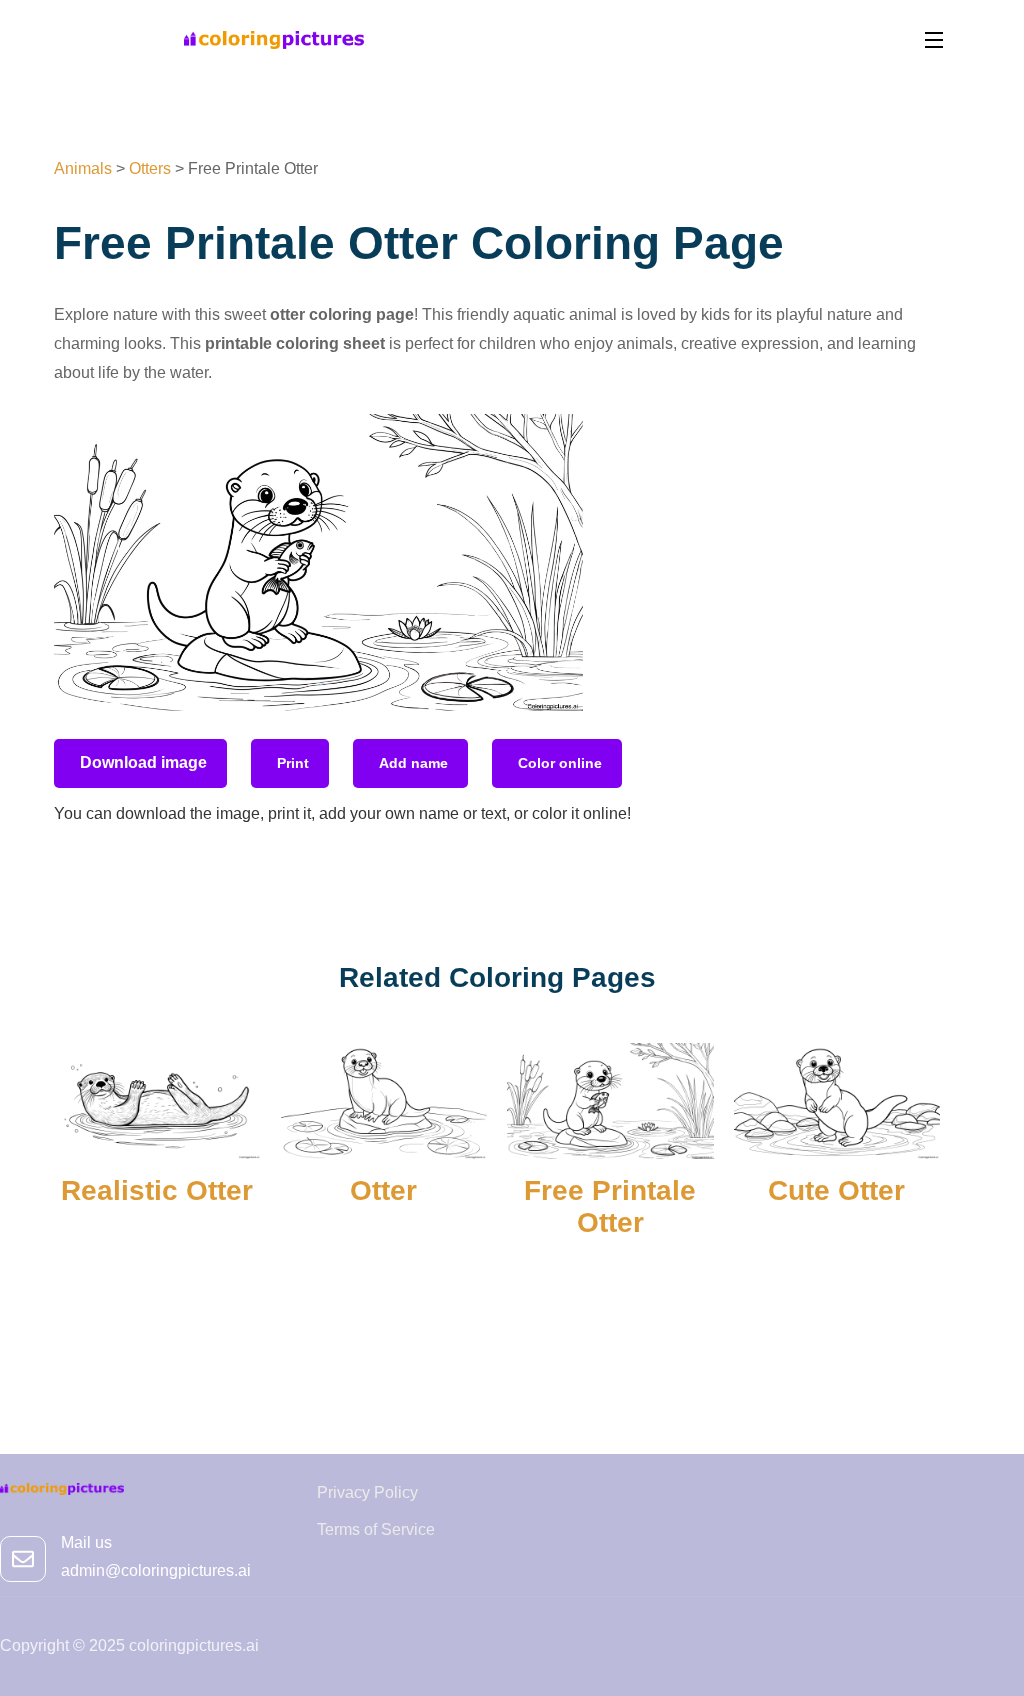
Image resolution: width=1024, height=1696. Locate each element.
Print (293, 763)
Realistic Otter (157, 1190)
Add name (413, 763)
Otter (383, 1190)
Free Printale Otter (610, 1206)
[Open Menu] (935, 39)
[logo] (274, 38)
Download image (143, 762)
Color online (560, 763)
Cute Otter (836, 1190)
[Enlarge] (557, 440)
